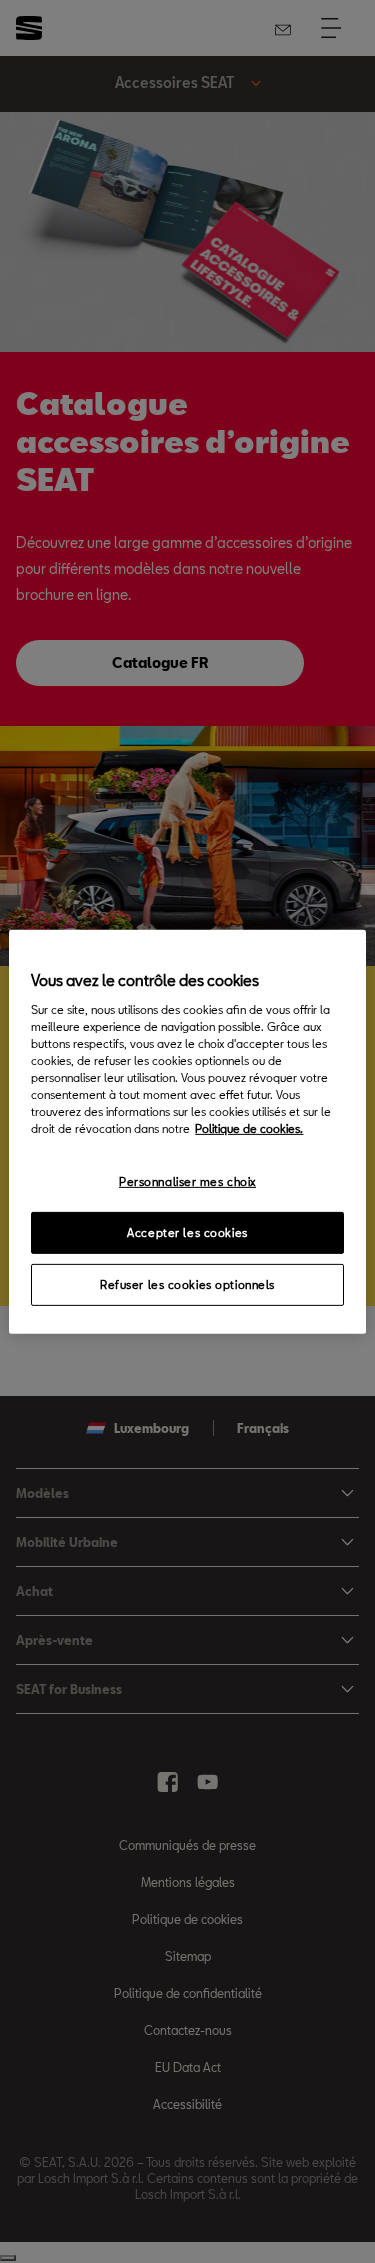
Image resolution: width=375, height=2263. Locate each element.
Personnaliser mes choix (187, 1181)
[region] (187, 1131)
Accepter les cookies (187, 1232)
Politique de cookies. (249, 1128)
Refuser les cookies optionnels (187, 1284)
